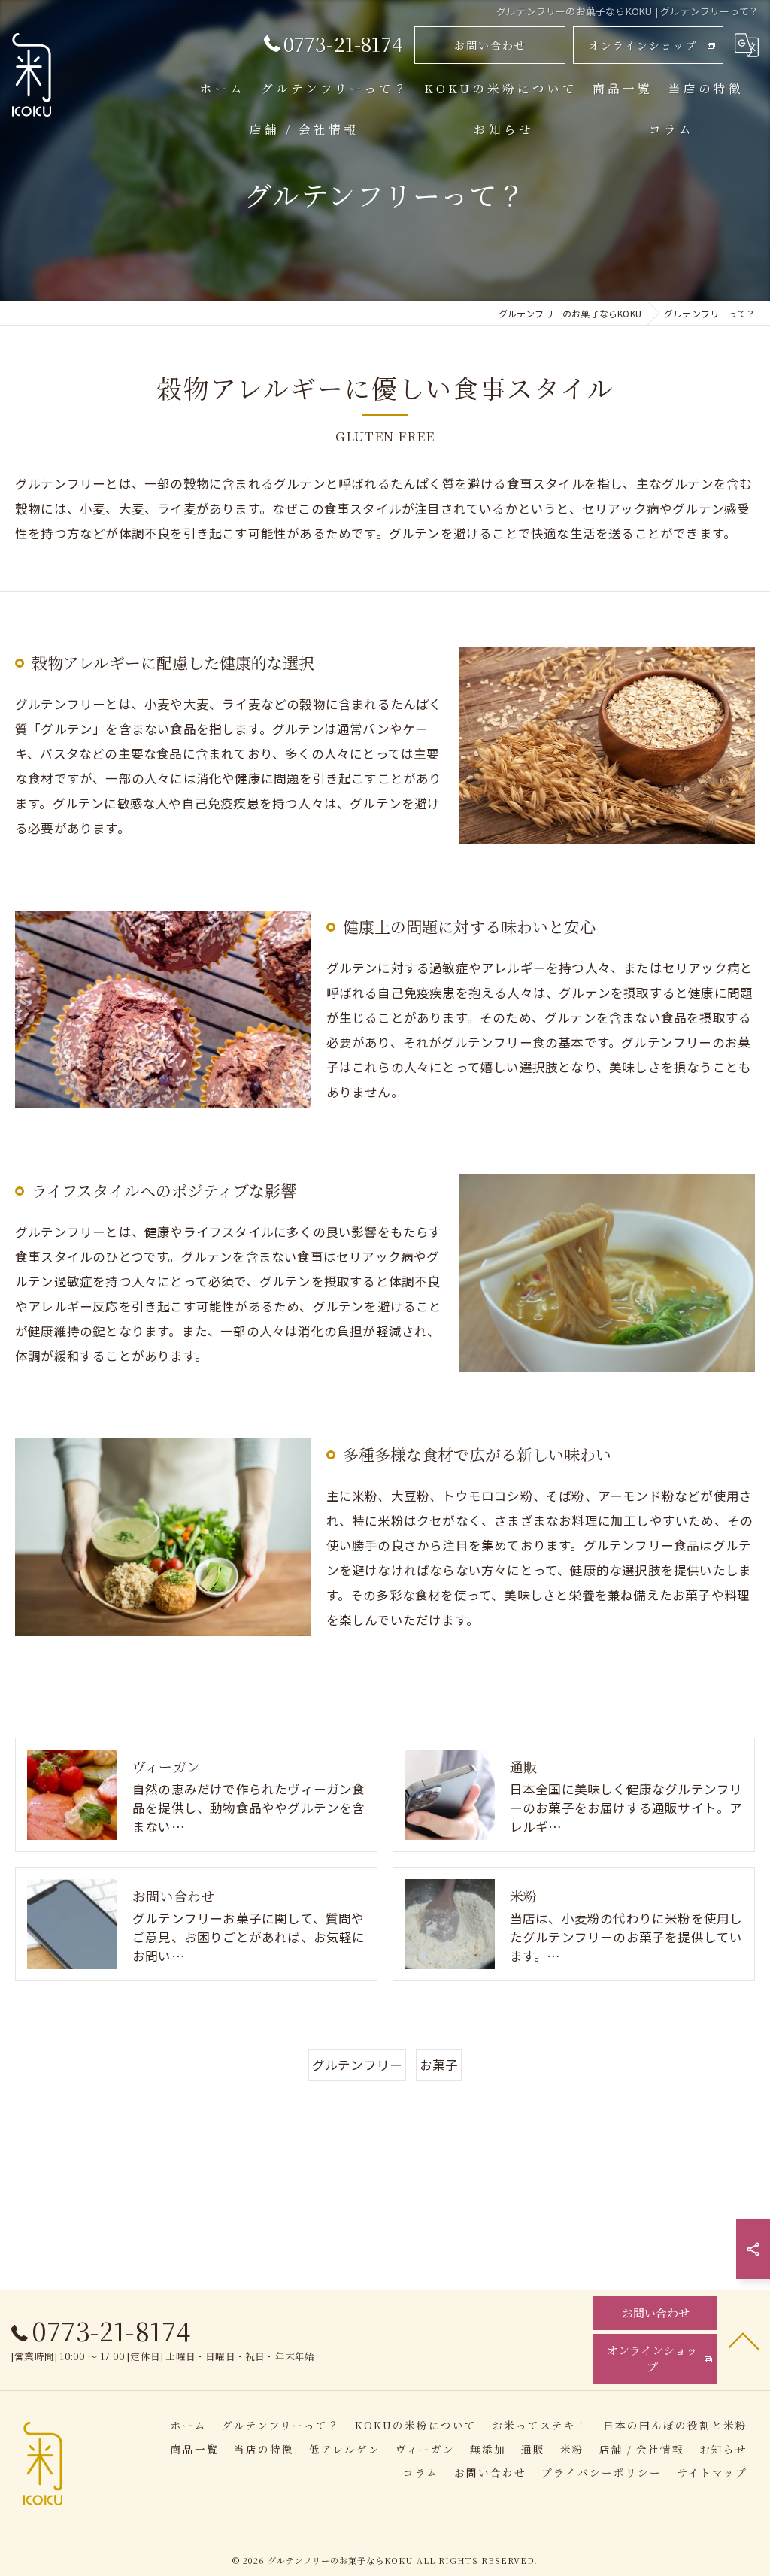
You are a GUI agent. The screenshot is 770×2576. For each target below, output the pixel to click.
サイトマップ (712, 2472)
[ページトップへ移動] (744, 2340)
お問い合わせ (490, 45)
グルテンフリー (357, 2065)
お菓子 (439, 2065)
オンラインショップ (643, 45)
